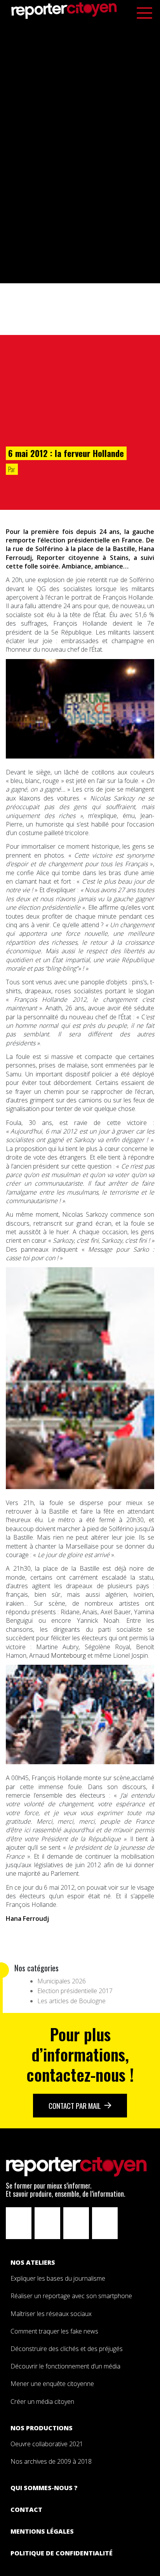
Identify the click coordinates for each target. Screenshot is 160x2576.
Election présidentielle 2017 (75, 1991)
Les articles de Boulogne (71, 2001)
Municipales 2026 (62, 1981)
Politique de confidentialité (62, 2553)
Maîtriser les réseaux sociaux (51, 2314)
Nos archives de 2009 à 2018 (51, 2461)
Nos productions (42, 2428)
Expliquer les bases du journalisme (59, 2278)
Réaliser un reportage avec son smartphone (71, 2296)
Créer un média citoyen (42, 2402)
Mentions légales (42, 2531)
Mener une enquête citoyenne (52, 2384)
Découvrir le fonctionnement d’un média (65, 2366)
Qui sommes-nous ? (44, 2488)
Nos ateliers (33, 2262)
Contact (26, 2510)
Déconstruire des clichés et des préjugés (67, 2349)
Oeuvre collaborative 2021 (47, 2444)
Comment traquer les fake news (54, 2331)
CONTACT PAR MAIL (75, 2106)
